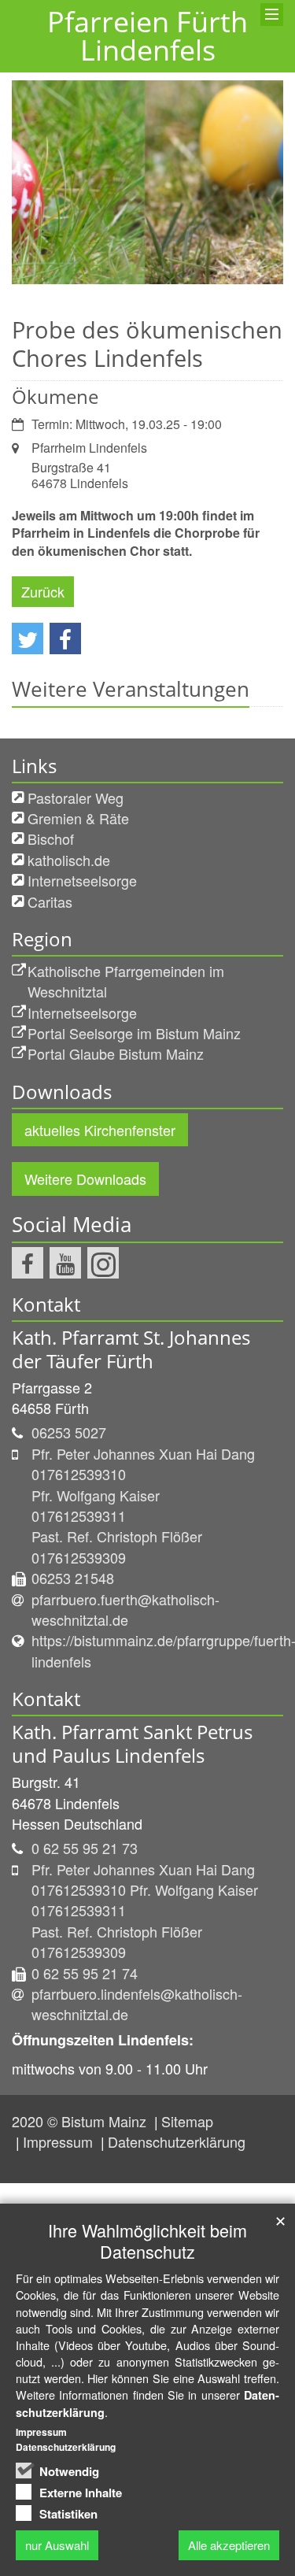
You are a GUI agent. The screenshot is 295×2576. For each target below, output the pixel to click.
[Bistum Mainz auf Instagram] (103, 1263)
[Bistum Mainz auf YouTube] (65, 1263)
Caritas (50, 901)
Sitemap (187, 2121)
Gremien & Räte (78, 818)
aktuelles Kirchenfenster (100, 1130)
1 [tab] (136, 284)
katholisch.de (69, 860)
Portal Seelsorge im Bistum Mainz (134, 1033)
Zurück (43, 591)
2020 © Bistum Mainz (81, 2121)
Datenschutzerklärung (177, 2141)
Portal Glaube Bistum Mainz (116, 1053)
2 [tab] (160, 284)
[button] (28, 638)
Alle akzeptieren (229, 2545)
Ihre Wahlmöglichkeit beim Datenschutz (147, 2241)
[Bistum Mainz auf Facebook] (28, 1263)
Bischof (51, 838)
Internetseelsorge (82, 880)
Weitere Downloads (85, 1179)
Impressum (60, 2141)
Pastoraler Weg (76, 798)
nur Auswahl (57, 2545)
